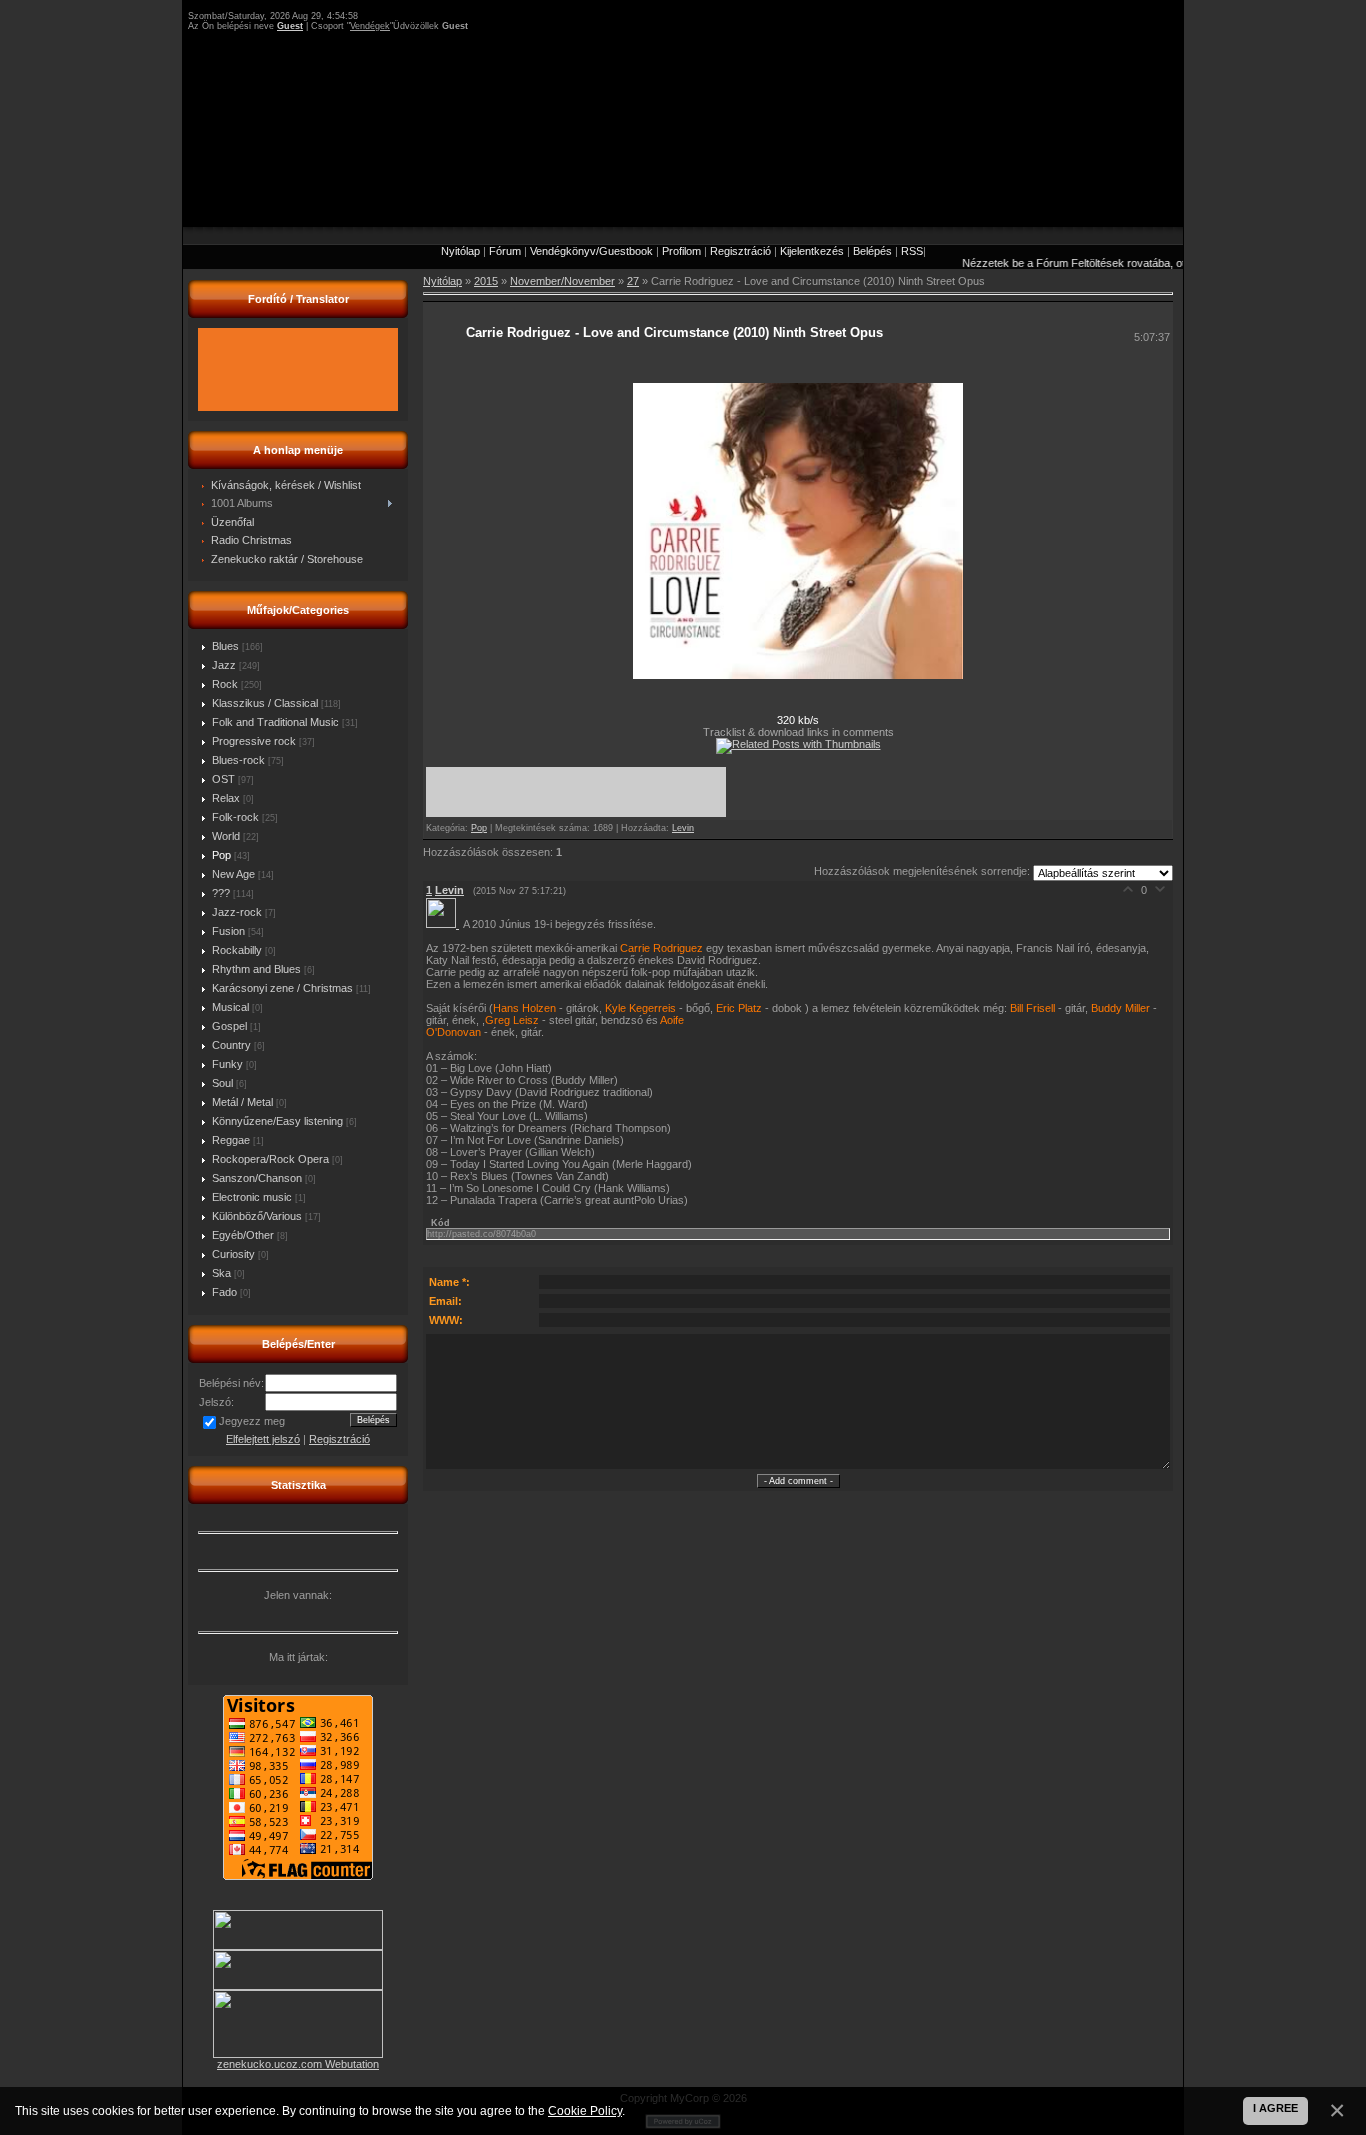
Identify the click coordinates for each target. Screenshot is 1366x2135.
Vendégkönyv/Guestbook (591, 251)
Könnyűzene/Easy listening (277, 1121)
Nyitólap (460, 251)
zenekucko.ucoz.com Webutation (298, 2064)
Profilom (681, 251)
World (226, 836)
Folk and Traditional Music (275, 722)
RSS (912, 251)
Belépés (872, 251)
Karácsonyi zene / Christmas (282, 988)
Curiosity (233, 1254)
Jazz (224, 665)
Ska (221, 1273)
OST (223, 779)
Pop (221, 855)
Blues (225, 646)
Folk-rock (235, 817)
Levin (683, 828)
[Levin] (444, 924)
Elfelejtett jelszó (263, 1439)
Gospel (229, 1026)
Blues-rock (238, 760)
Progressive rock (254, 741)
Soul (222, 1083)
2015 (486, 281)
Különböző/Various (257, 1216)
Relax (226, 798)
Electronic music (252, 1197)
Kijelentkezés (812, 251)
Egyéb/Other (243, 1235)
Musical (230, 1007)
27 (633, 281)
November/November (562, 281)
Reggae (231, 1140)
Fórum (505, 251)
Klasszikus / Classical (265, 703)
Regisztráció (740, 251)
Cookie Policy (585, 2110)
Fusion (228, 931)
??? (221, 893)
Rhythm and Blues (256, 969)
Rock (225, 684)
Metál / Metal (242, 1102)
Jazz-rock (237, 912)
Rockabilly (237, 950)
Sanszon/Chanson (257, 1178)
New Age (233, 874)
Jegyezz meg (252, 1421)
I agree (1275, 2108)
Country (231, 1045)
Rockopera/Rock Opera (270, 1159)
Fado (224, 1292)
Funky (227, 1064)
